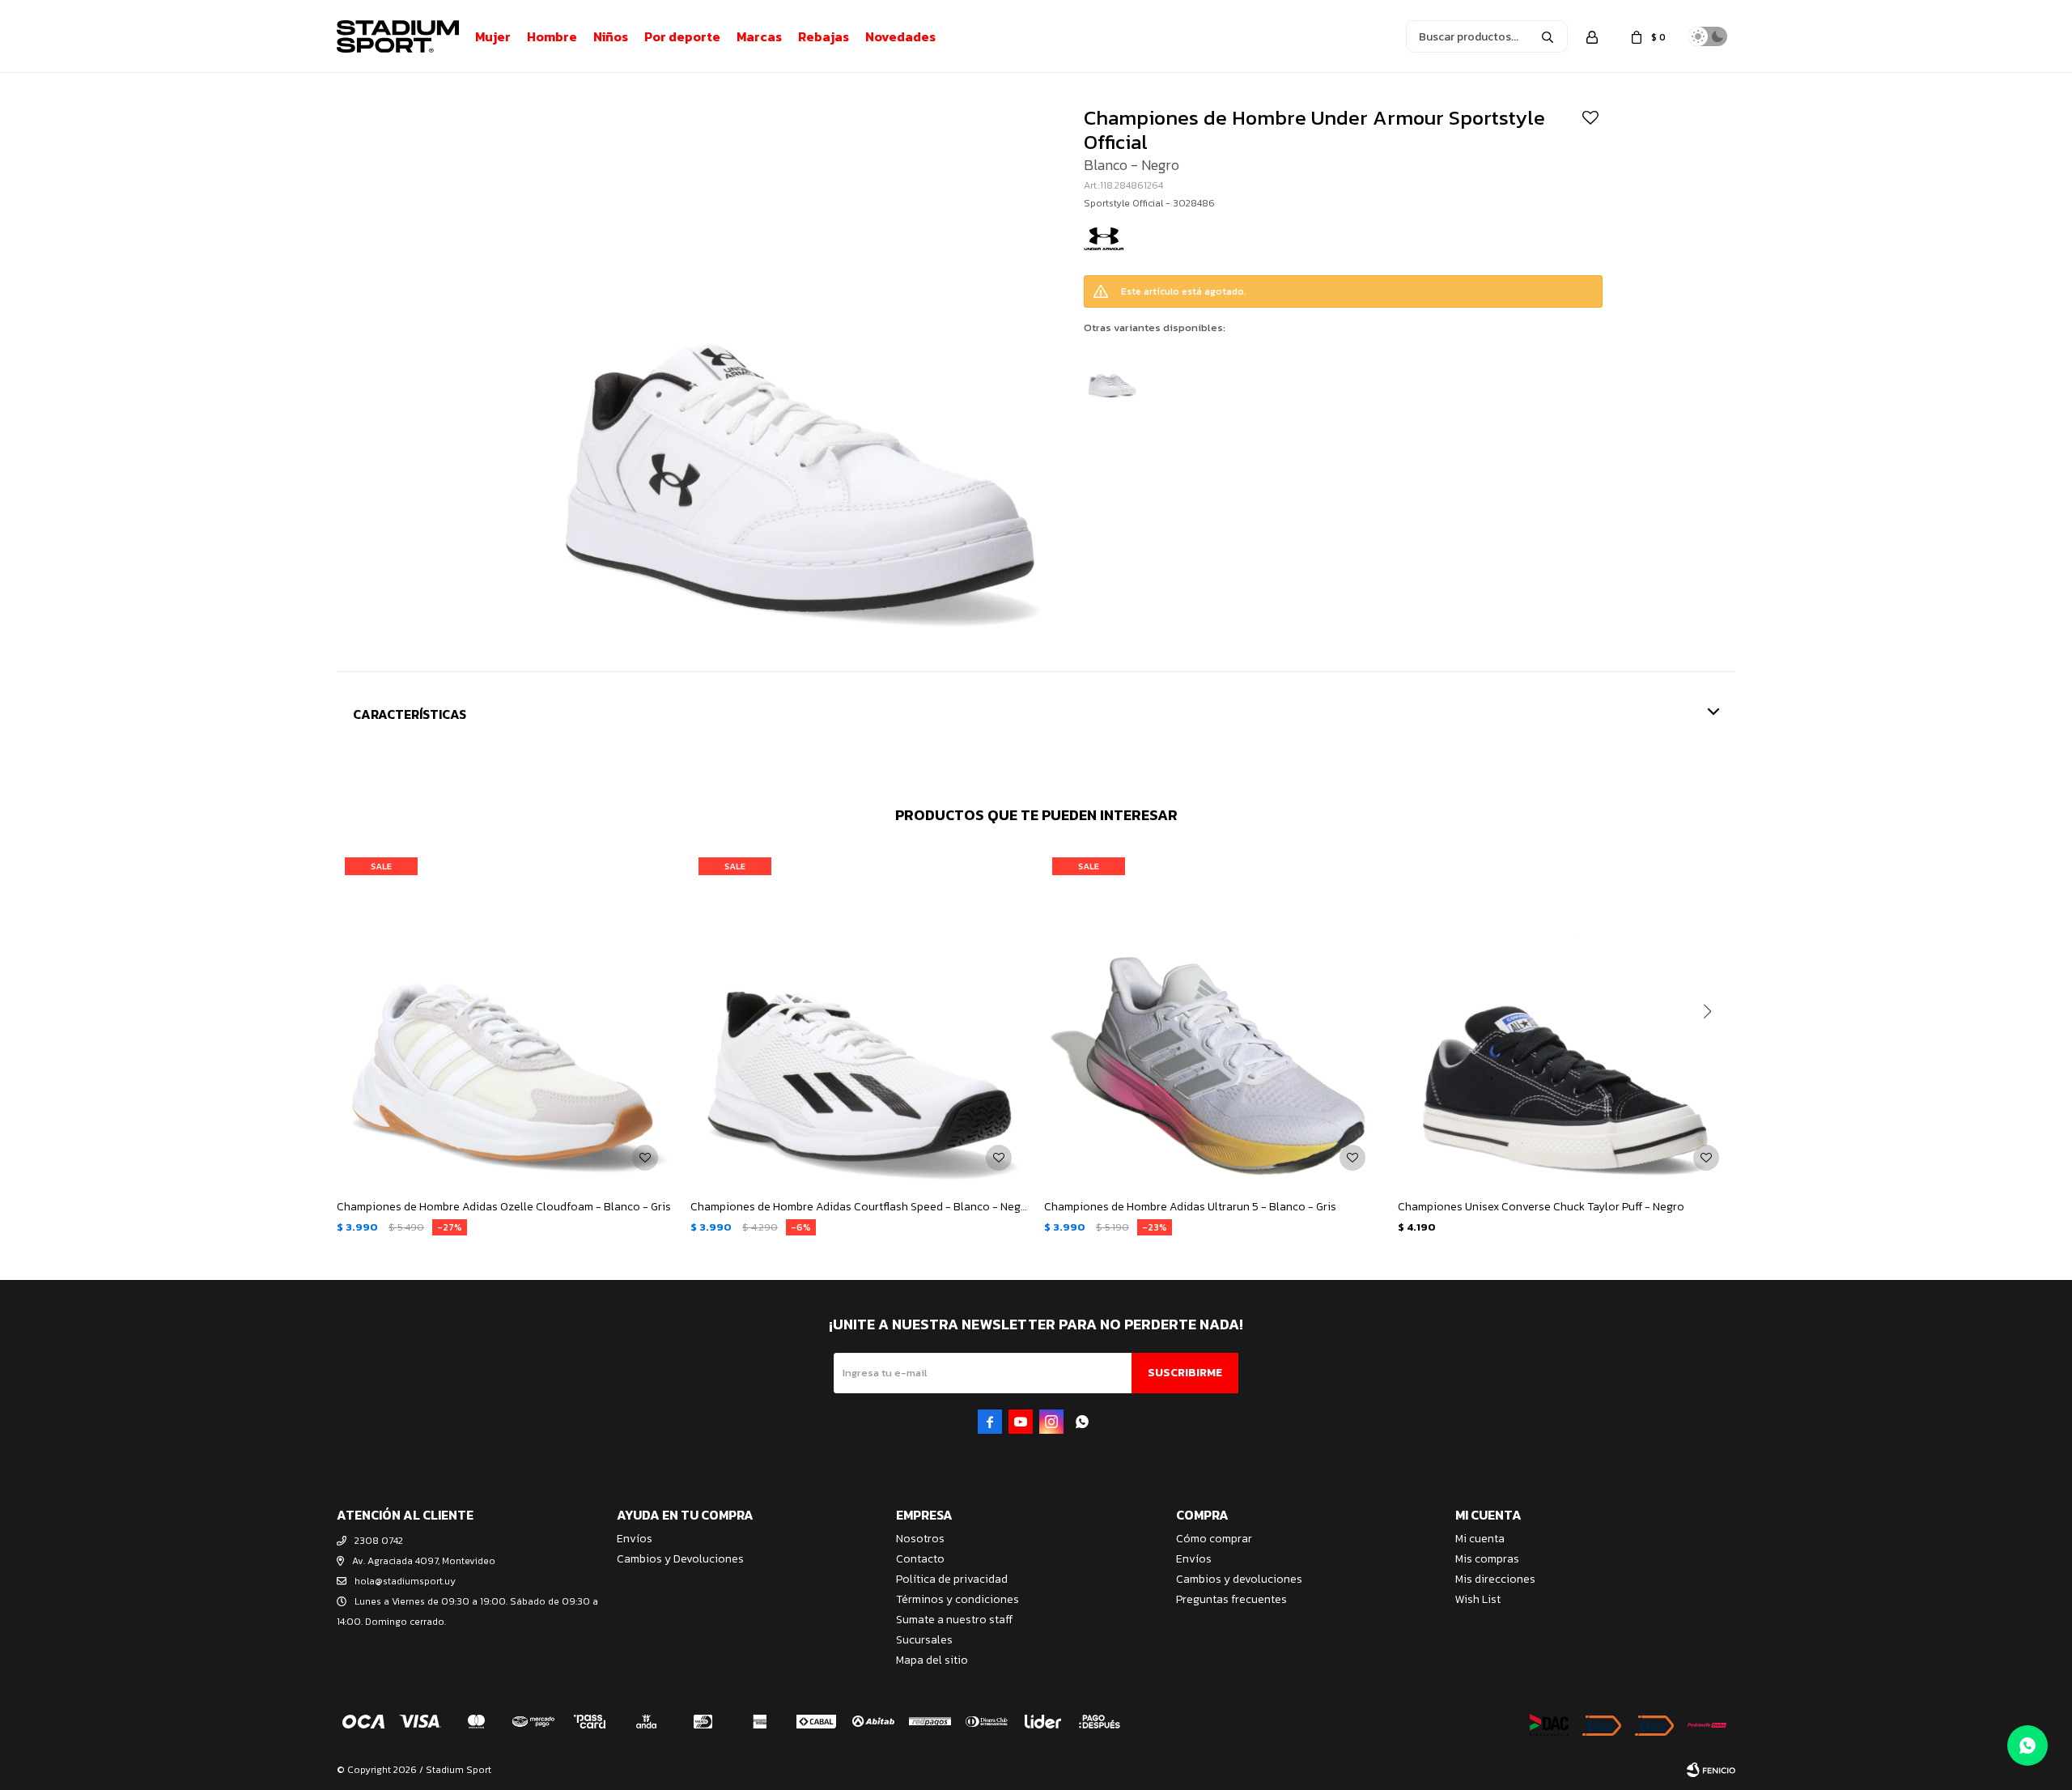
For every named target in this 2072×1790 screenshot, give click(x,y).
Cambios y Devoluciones (680, 1559)
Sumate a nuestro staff (954, 1620)
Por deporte (682, 36)
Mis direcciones (1495, 1579)
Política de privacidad (952, 1579)
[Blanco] (1112, 372)
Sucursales (924, 1640)
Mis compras (1487, 1559)
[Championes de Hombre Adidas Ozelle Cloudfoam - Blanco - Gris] (505, 1018)
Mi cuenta (1480, 1539)
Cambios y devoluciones (1239, 1579)
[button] (1548, 36)
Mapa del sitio (932, 1660)
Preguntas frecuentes (1231, 1599)
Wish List (1478, 1599)
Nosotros (920, 1539)
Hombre (552, 36)
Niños (611, 36)
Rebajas (824, 36)
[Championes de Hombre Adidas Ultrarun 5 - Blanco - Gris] (1213, 1018)
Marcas (759, 36)
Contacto (920, 1559)
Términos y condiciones (957, 1599)
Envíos (635, 1539)
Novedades (900, 36)
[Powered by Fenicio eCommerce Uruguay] (1711, 1770)
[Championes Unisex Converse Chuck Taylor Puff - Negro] (1567, 1018)
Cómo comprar (1214, 1539)
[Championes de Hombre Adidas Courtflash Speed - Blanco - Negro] (859, 1018)
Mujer (493, 36)
